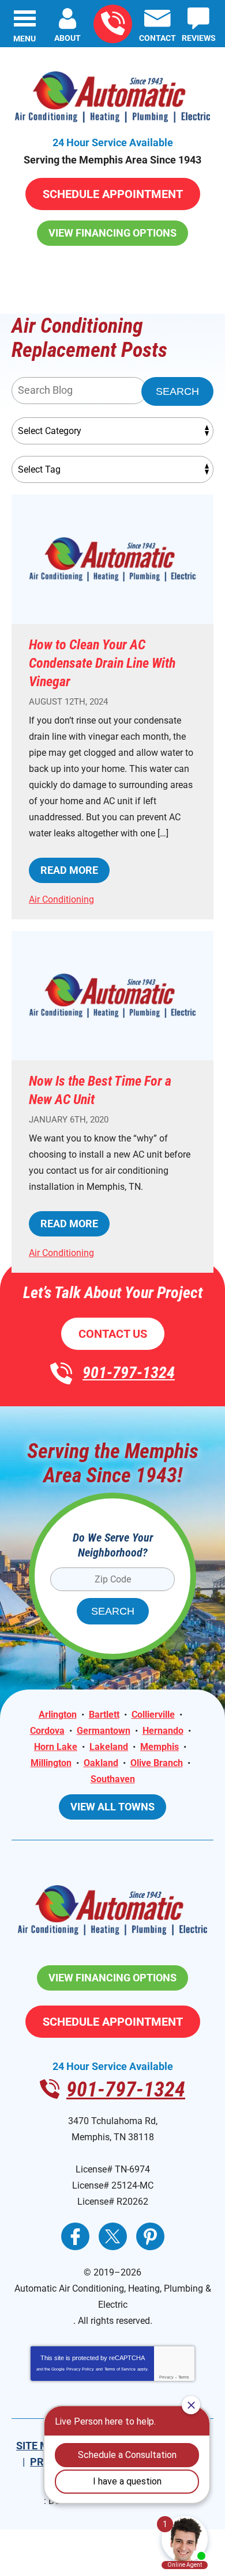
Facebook (75, 2236)
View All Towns (112, 1807)
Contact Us (113, 1334)
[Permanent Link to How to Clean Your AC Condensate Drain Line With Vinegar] (112, 559)
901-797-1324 (113, 24)
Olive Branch (157, 1763)
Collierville (153, 1715)
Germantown (104, 1731)
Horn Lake (56, 1747)
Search (177, 391)
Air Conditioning (61, 899)
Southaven (113, 1779)
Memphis (160, 1747)
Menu (25, 39)
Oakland (101, 1763)
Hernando (163, 1731)
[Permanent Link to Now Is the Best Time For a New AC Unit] (112, 996)
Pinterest (150, 2236)
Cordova (47, 1731)
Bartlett (104, 1715)
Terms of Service (120, 2369)
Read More (69, 870)
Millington (51, 1763)
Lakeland (109, 1747)
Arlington (58, 1715)
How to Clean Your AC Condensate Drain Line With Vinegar (102, 663)
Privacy (166, 2377)
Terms (184, 2377)
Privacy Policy (80, 2369)
